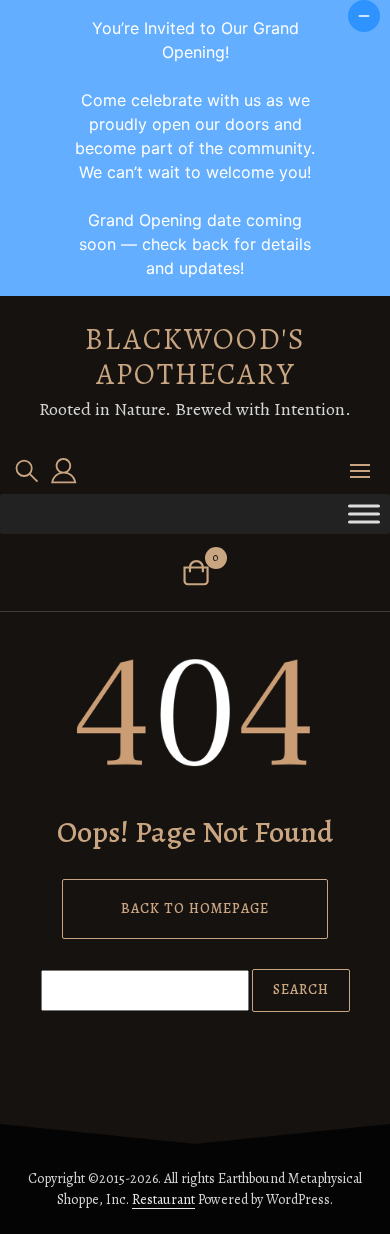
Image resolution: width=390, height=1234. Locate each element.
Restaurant (163, 1199)
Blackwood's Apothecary (195, 356)
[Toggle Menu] (364, 513)
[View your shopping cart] (195, 572)
